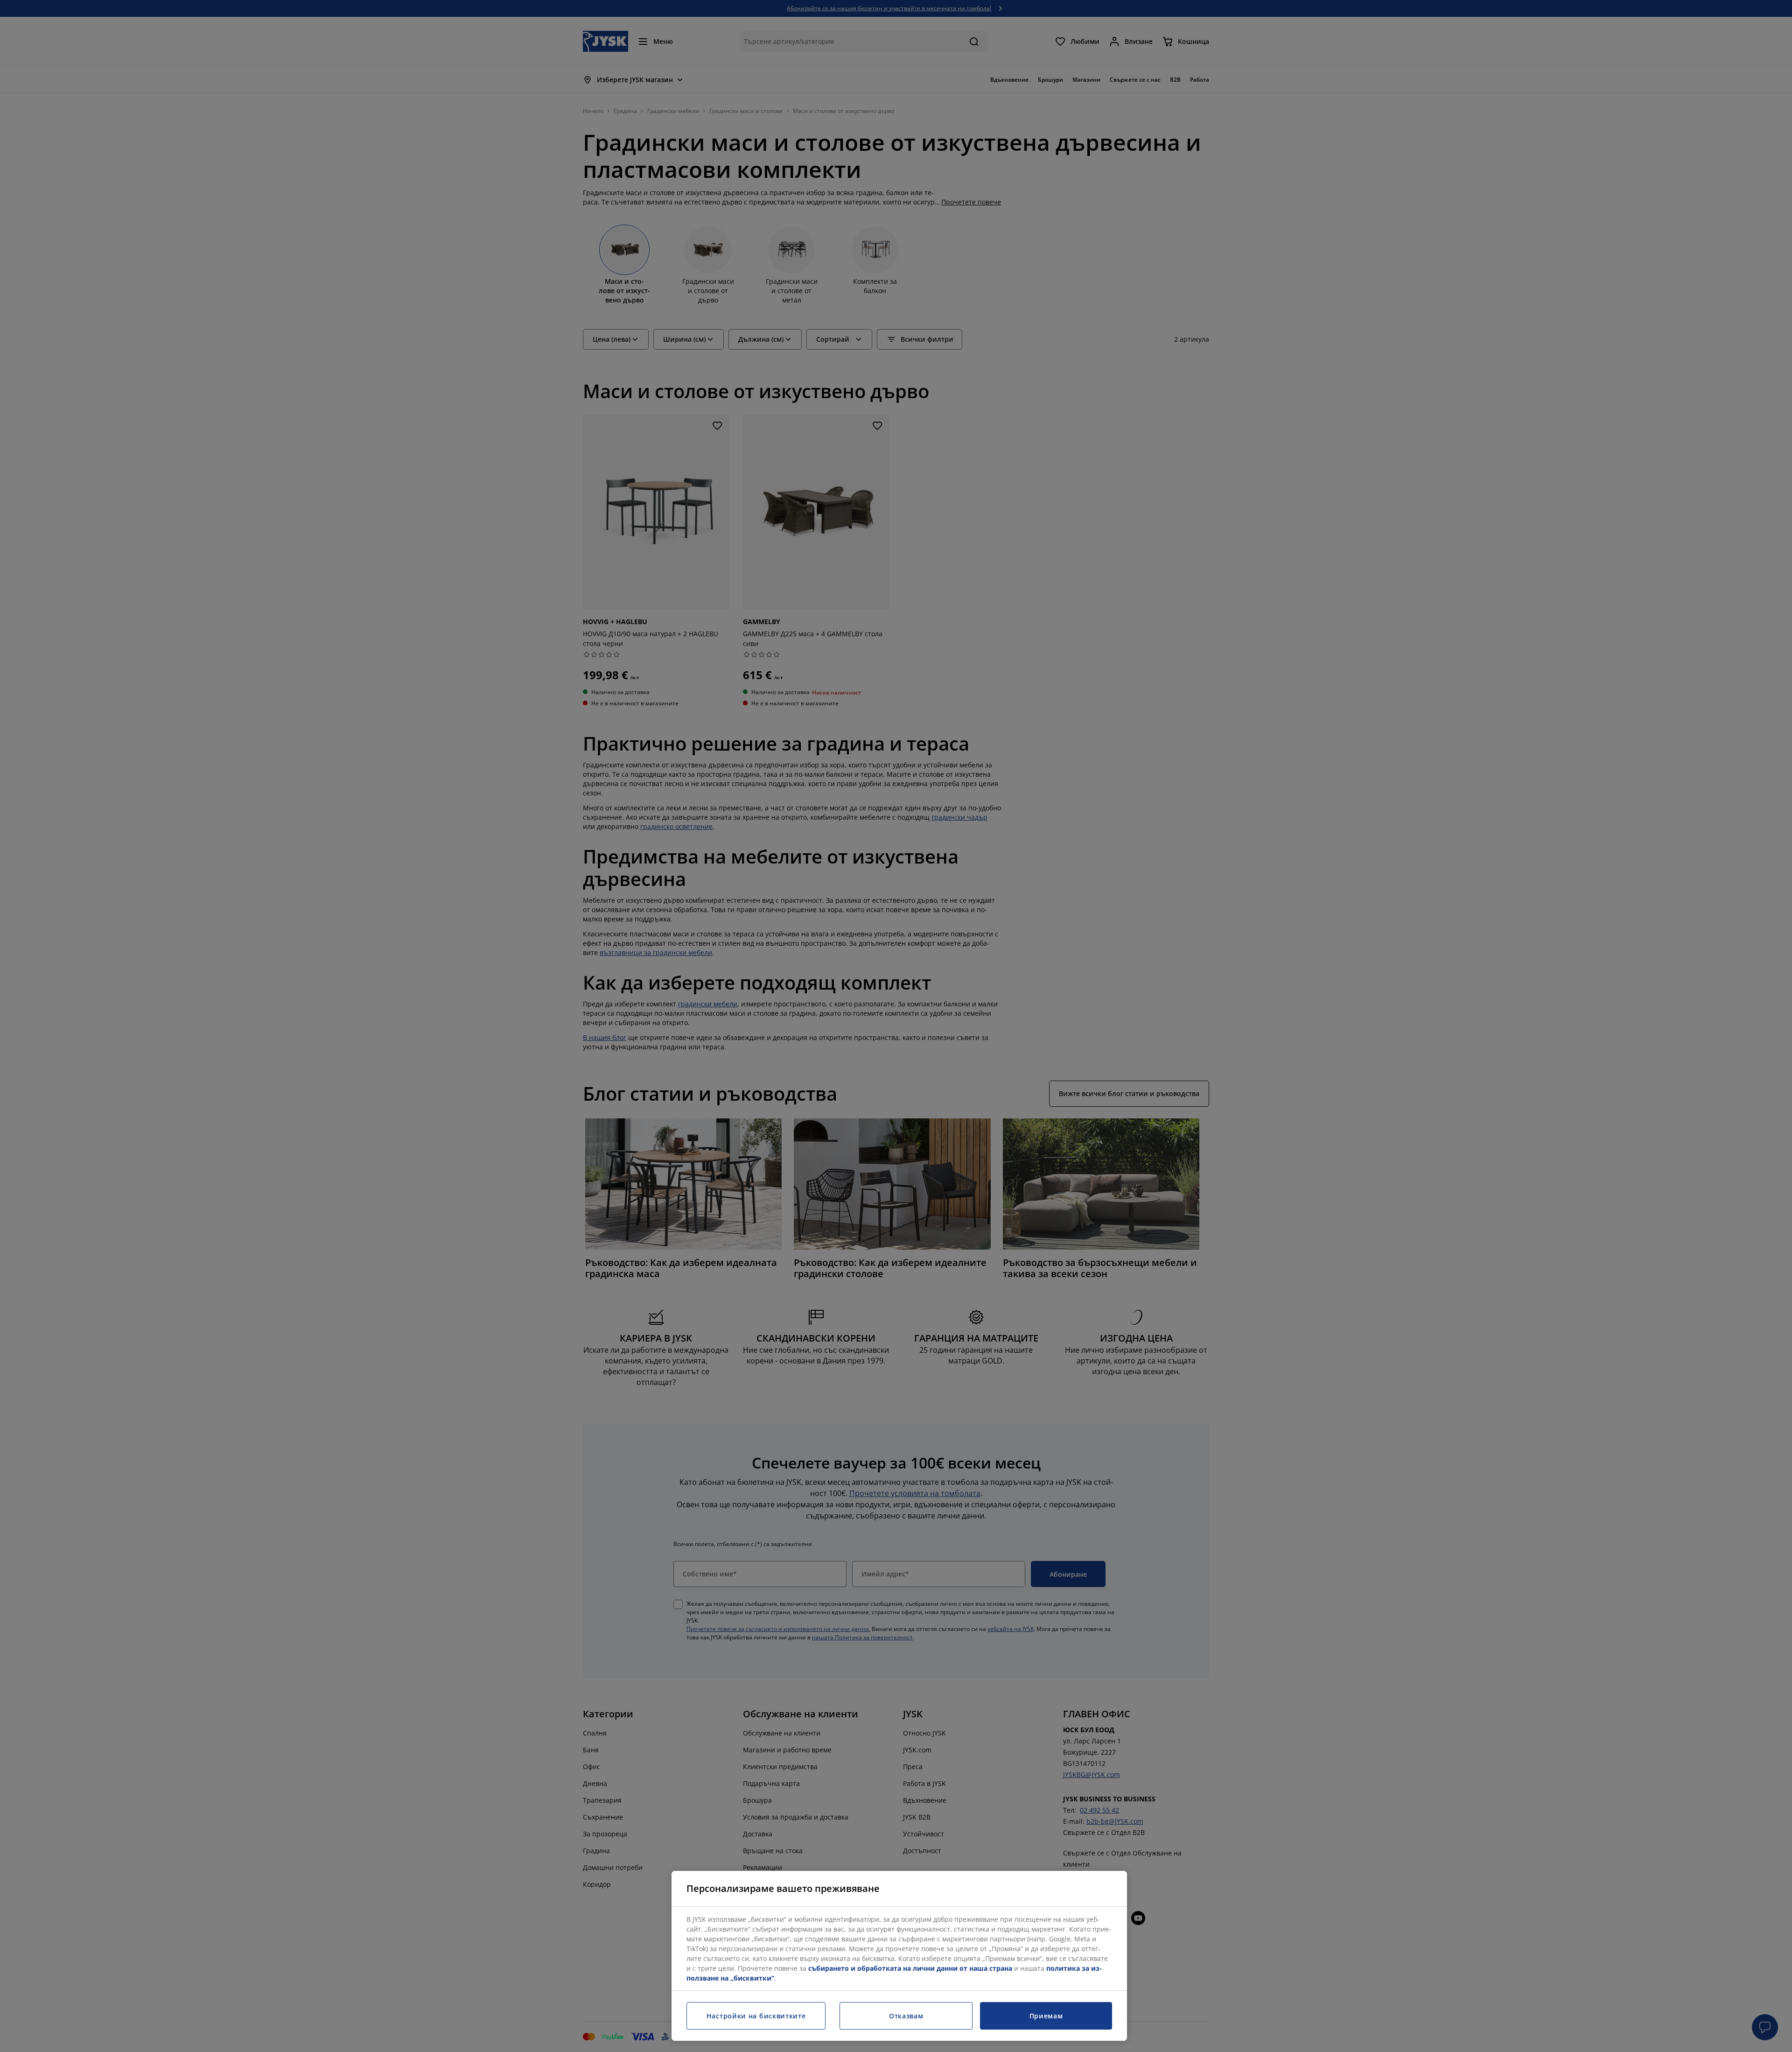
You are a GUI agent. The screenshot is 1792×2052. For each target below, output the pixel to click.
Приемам (1046, 2016)
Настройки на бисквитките (756, 2016)
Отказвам (906, 2016)
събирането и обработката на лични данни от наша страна (910, 1968)
